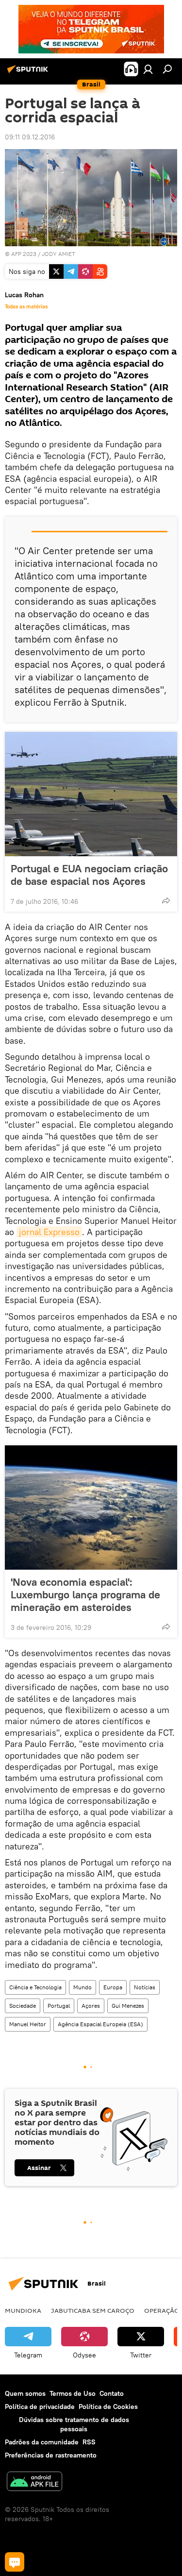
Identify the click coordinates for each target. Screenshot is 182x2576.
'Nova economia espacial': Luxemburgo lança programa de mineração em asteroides (85, 1594)
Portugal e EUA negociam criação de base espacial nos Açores (89, 875)
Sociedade (23, 2006)
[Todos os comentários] (15, 2562)
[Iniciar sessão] (148, 69)
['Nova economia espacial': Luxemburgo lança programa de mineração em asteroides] (91, 1508)
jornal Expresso (49, 1232)
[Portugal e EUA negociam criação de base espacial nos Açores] (91, 794)
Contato (112, 2393)
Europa (113, 1987)
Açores (91, 2006)
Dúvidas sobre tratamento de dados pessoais (74, 2424)
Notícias (145, 1987)
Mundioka (23, 2310)
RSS (89, 2442)
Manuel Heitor (28, 2024)
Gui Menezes (128, 2006)
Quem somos (25, 2393)
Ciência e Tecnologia (35, 1987)
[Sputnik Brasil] (29, 73)
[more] (166, 900)
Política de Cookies (108, 2407)
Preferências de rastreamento (51, 2455)
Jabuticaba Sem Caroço (93, 2310)
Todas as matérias (26, 306)
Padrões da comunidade (42, 2442)
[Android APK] (34, 2483)
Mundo (83, 1987)
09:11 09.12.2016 (30, 137)
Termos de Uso (73, 2393)
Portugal (59, 2006)
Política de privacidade (40, 2407)
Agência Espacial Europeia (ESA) (100, 2024)
